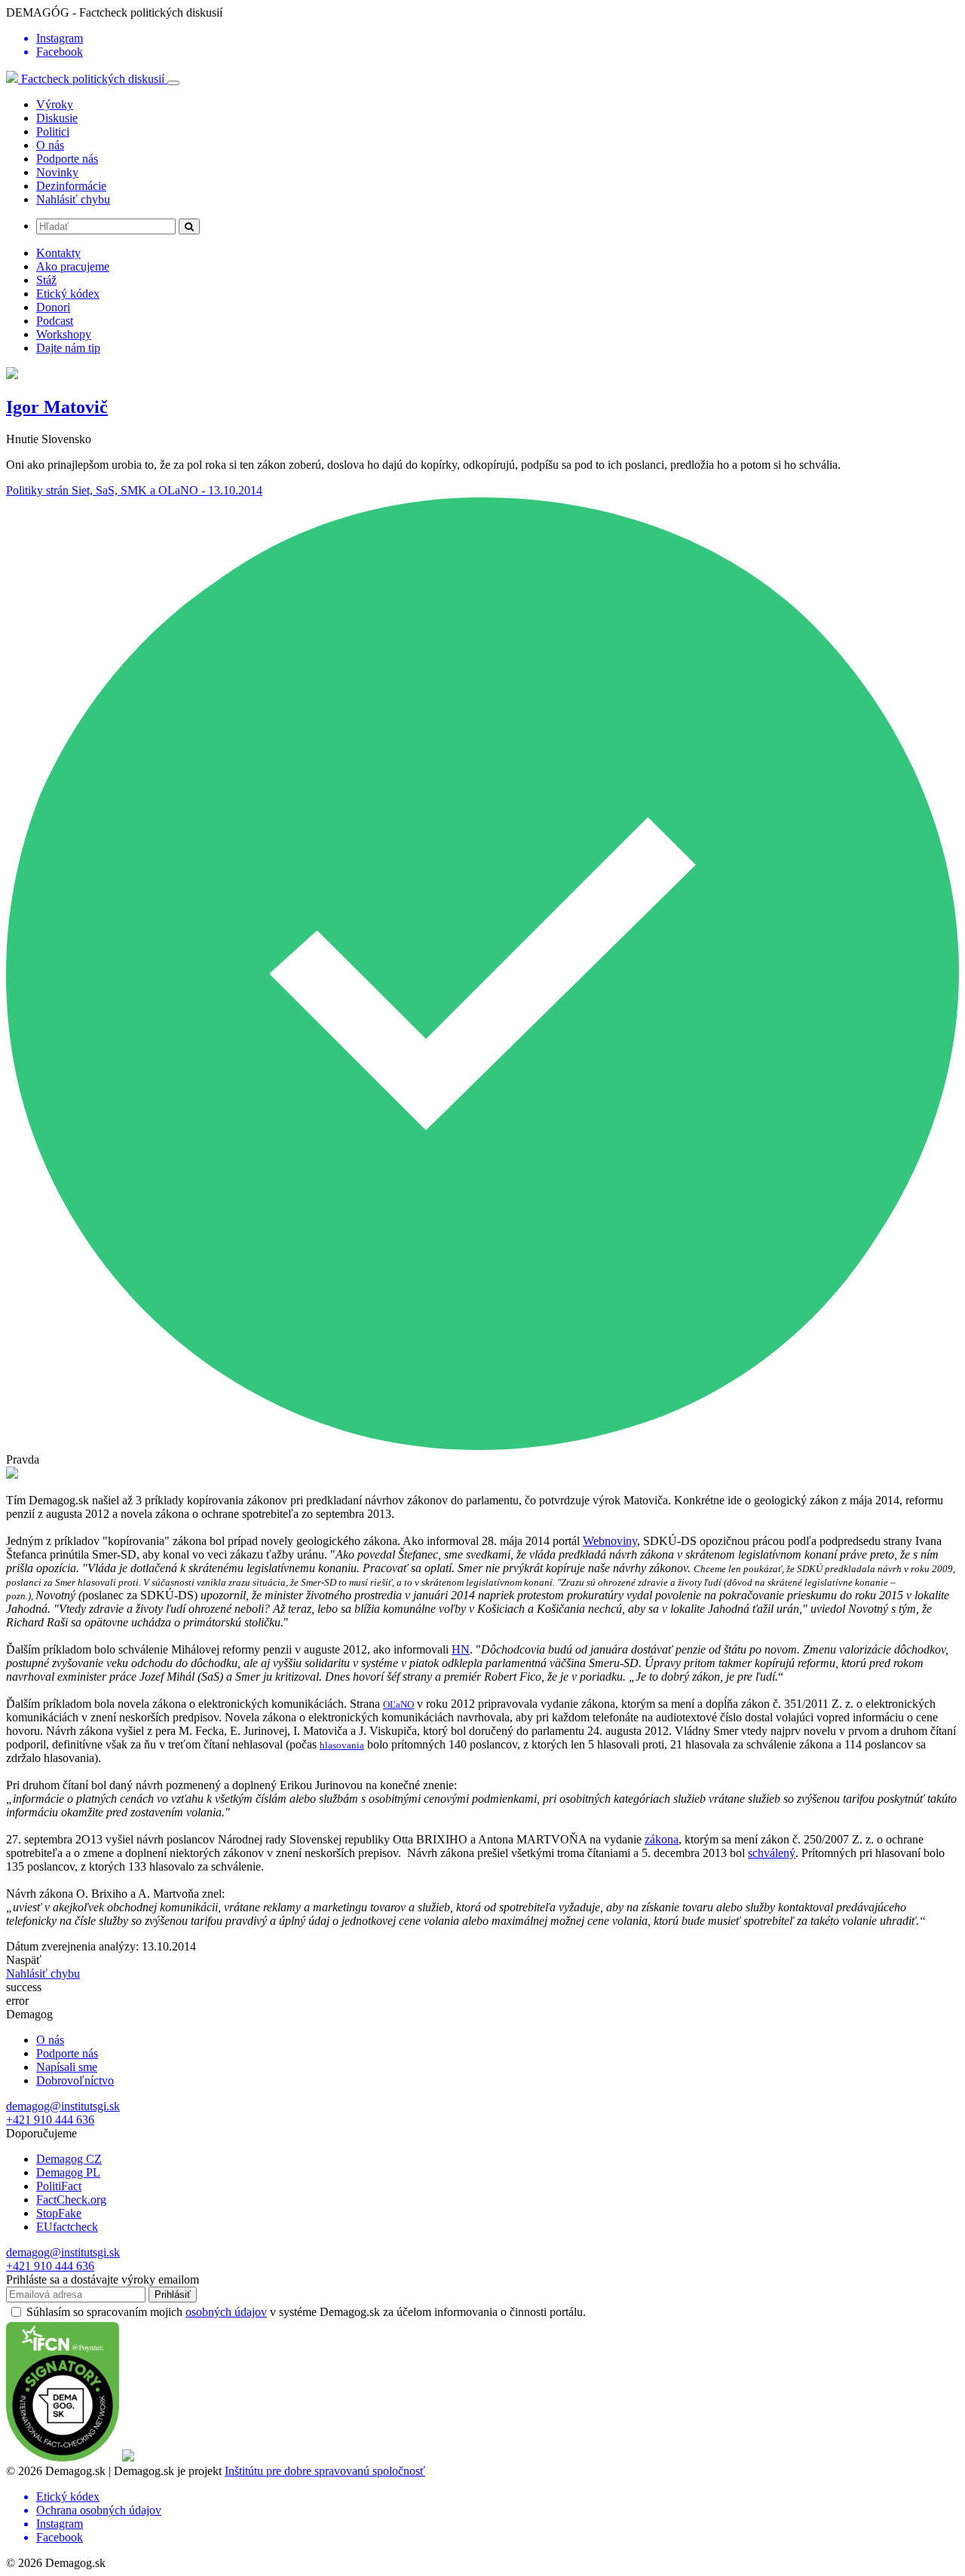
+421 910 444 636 (50, 2120)
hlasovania (342, 1745)
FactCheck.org (71, 2200)
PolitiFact (59, 2186)
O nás (50, 145)
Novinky (57, 172)
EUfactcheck (67, 2227)
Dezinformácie (71, 186)
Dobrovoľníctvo (75, 2080)
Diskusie (57, 118)
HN (461, 1649)
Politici (53, 132)
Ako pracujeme (73, 266)
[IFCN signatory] (63, 2457)
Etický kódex (68, 294)
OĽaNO (398, 1704)
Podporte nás (67, 159)
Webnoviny (610, 1541)
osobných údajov (226, 2312)
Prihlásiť (173, 2295)
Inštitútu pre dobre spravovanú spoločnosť (325, 2471)
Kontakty (58, 253)
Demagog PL (68, 2172)
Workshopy (64, 334)
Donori (53, 307)
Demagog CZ (69, 2159)
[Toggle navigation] (173, 83)
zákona (662, 1839)
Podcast (55, 321)
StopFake (59, 2213)
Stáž (46, 280)
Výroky (55, 104)
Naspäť (24, 1960)
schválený (772, 1853)
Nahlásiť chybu (73, 199)
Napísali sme (67, 2067)
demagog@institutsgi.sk (63, 2106)
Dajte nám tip (68, 348)
